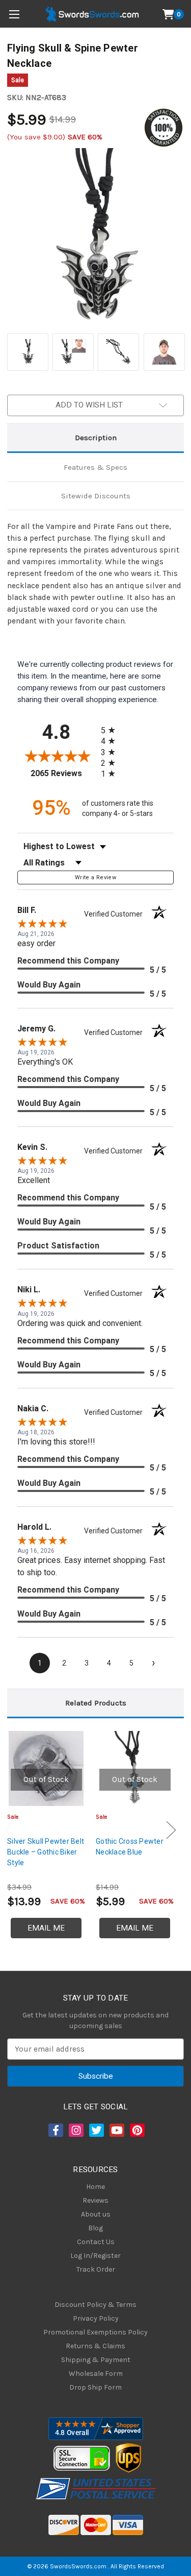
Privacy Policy (96, 2318)
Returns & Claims (95, 2346)
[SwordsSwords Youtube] (116, 2130)
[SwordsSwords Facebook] (55, 2130)
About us (96, 2214)
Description (96, 438)
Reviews (95, 2200)
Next (171, 1830)
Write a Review (95, 877)
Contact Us (96, 2242)
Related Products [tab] (96, 1703)
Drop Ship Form (95, 2387)
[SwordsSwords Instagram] (75, 2130)
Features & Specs (95, 467)
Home (95, 2187)
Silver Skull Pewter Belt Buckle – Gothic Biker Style (46, 1852)
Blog (95, 2228)
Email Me (46, 1928)
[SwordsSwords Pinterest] (137, 2130)
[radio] (111, 730)
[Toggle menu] (14, 14)
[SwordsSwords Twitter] (96, 2130)
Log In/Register (95, 2256)
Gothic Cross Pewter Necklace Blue (130, 1847)
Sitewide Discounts (96, 496)
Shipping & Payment (96, 2360)
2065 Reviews (63, 773)
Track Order (96, 2269)
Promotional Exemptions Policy (95, 2332)
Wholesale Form (96, 2374)
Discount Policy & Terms (95, 2305)
